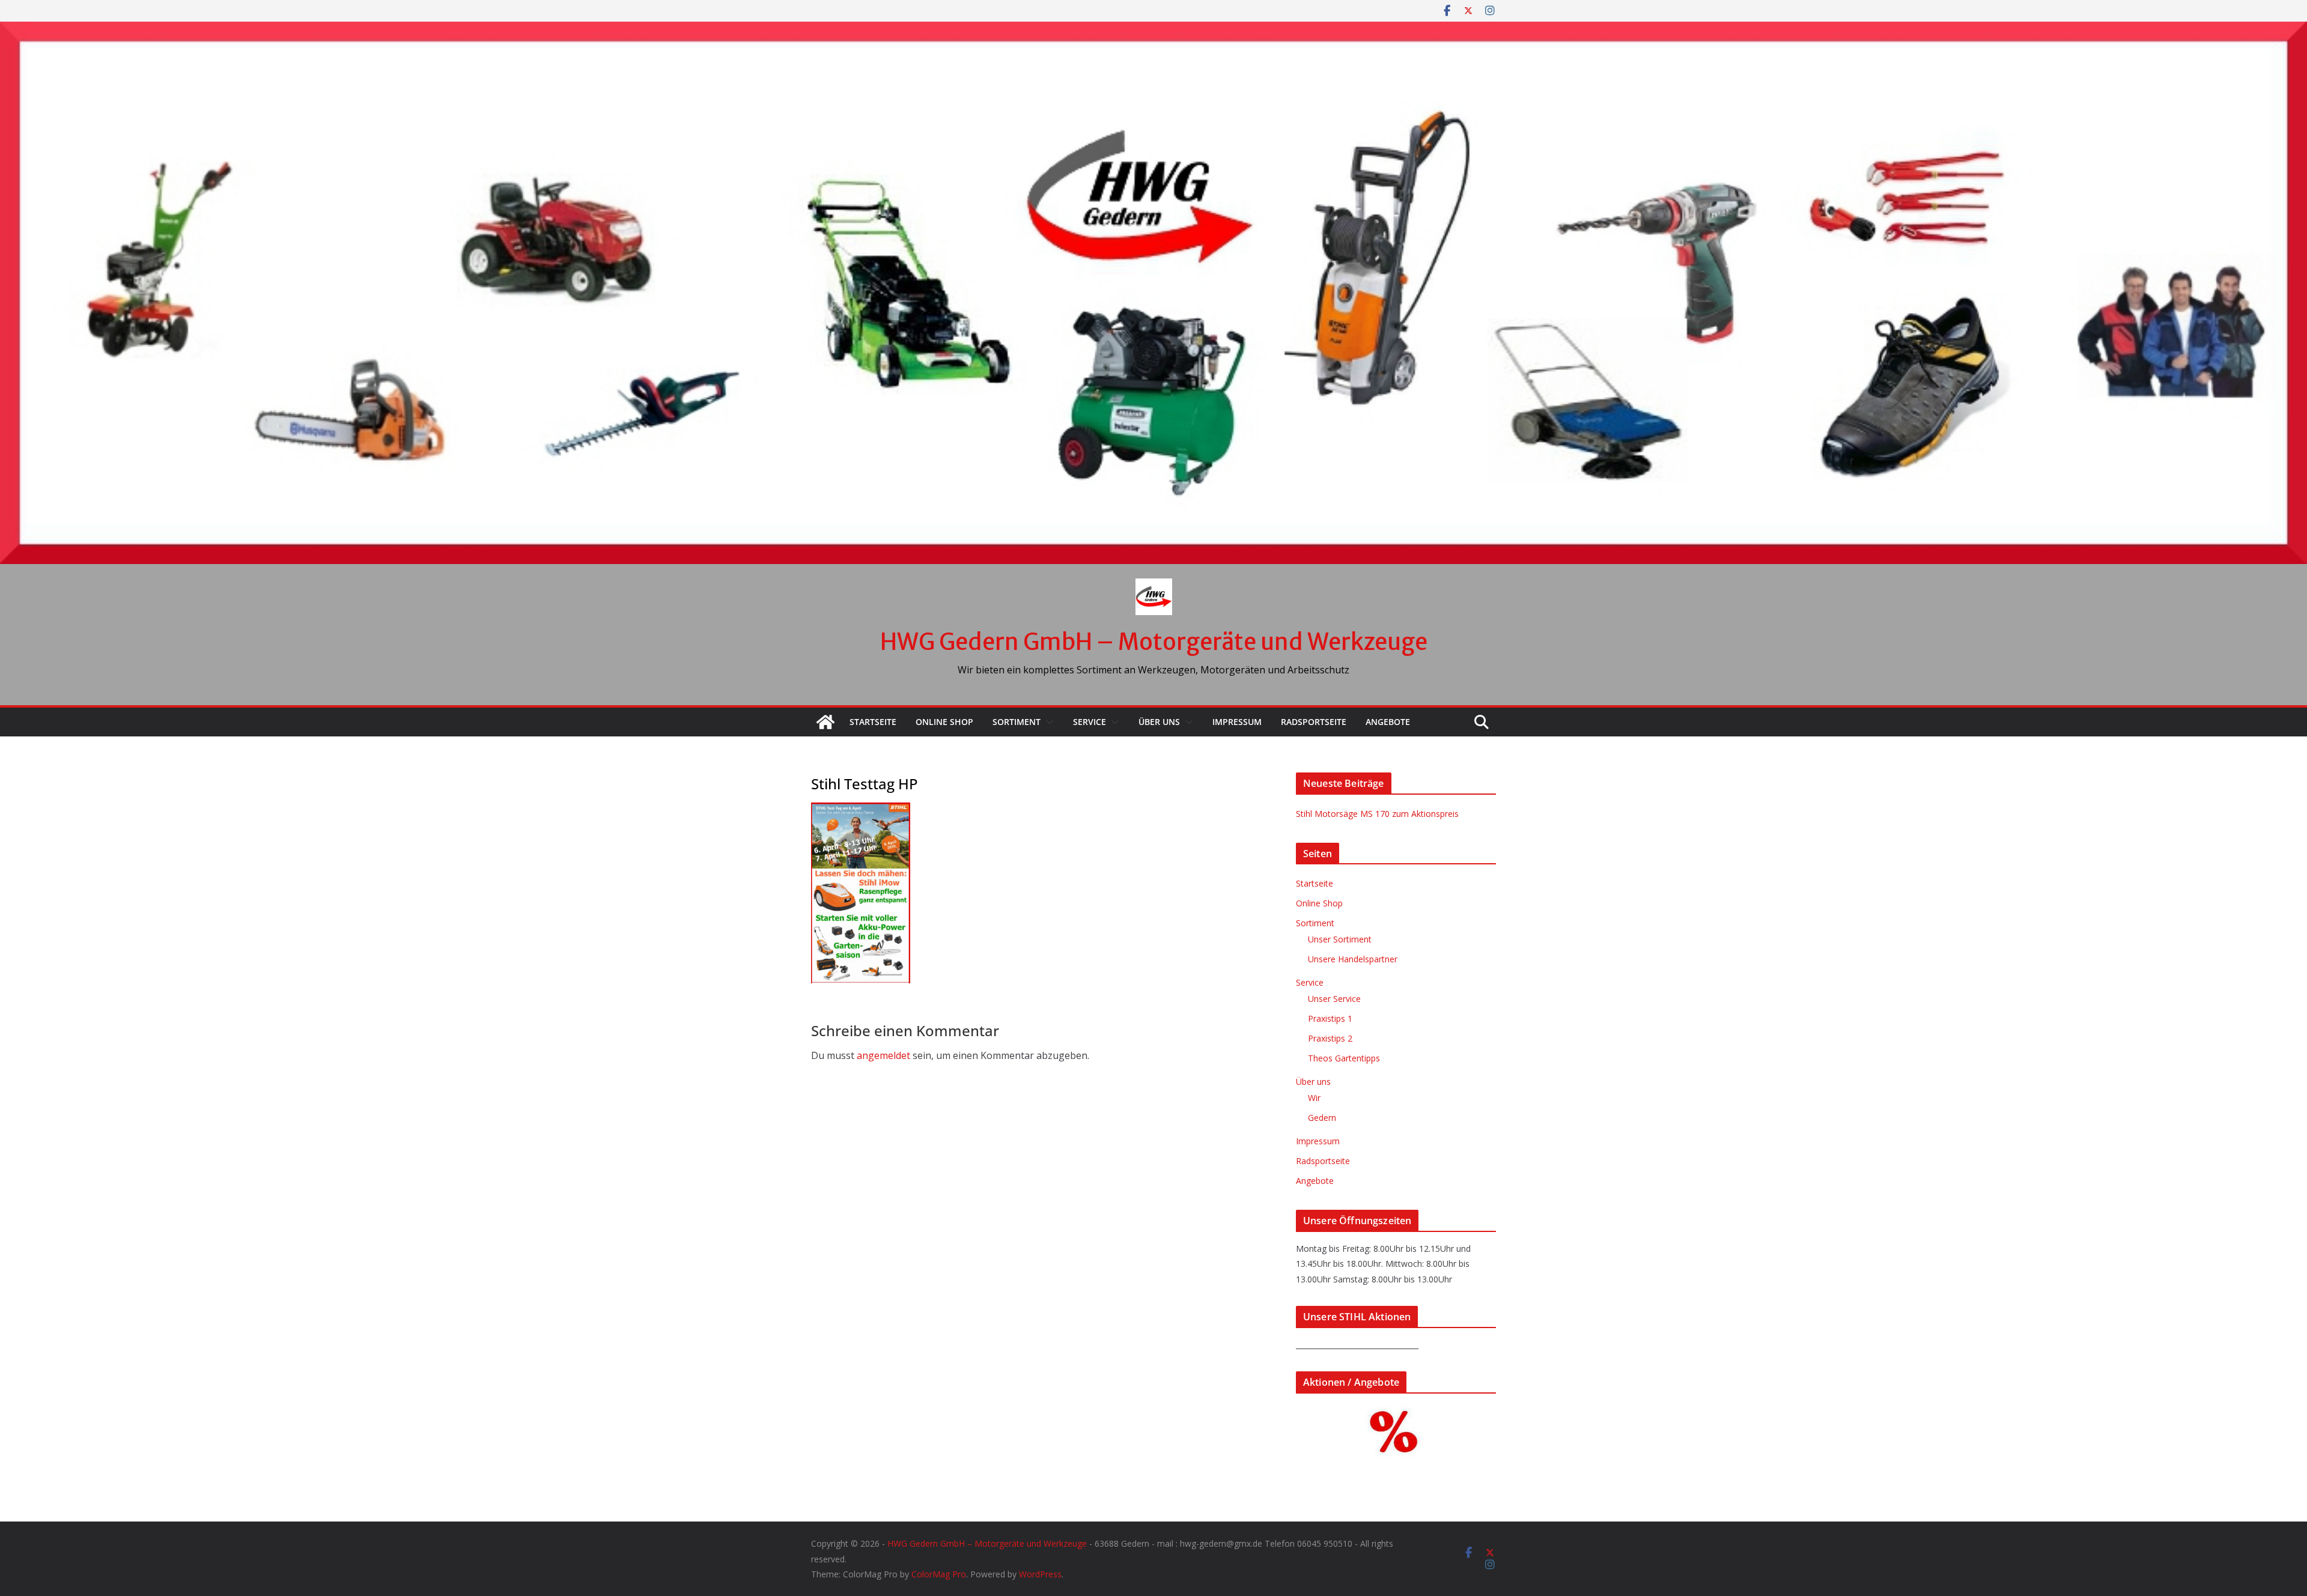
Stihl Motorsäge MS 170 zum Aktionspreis (1377, 814)
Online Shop (944, 722)
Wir (1314, 1098)
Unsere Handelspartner (1353, 959)
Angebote (1388, 722)
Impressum (1237, 722)
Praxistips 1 (1330, 1018)
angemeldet (883, 1055)
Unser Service (1334, 999)
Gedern (1322, 1118)
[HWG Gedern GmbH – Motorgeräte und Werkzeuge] (1153, 30)
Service (1090, 722)
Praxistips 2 (1330, 1038)
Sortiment (1017, 722)
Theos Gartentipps (1344, 1058)
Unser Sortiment (1340, 939)
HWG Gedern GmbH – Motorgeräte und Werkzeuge (1154, 642)
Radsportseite (1314, 722)
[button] (1047, 722)
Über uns (1159, 722)
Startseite (873, 722)
